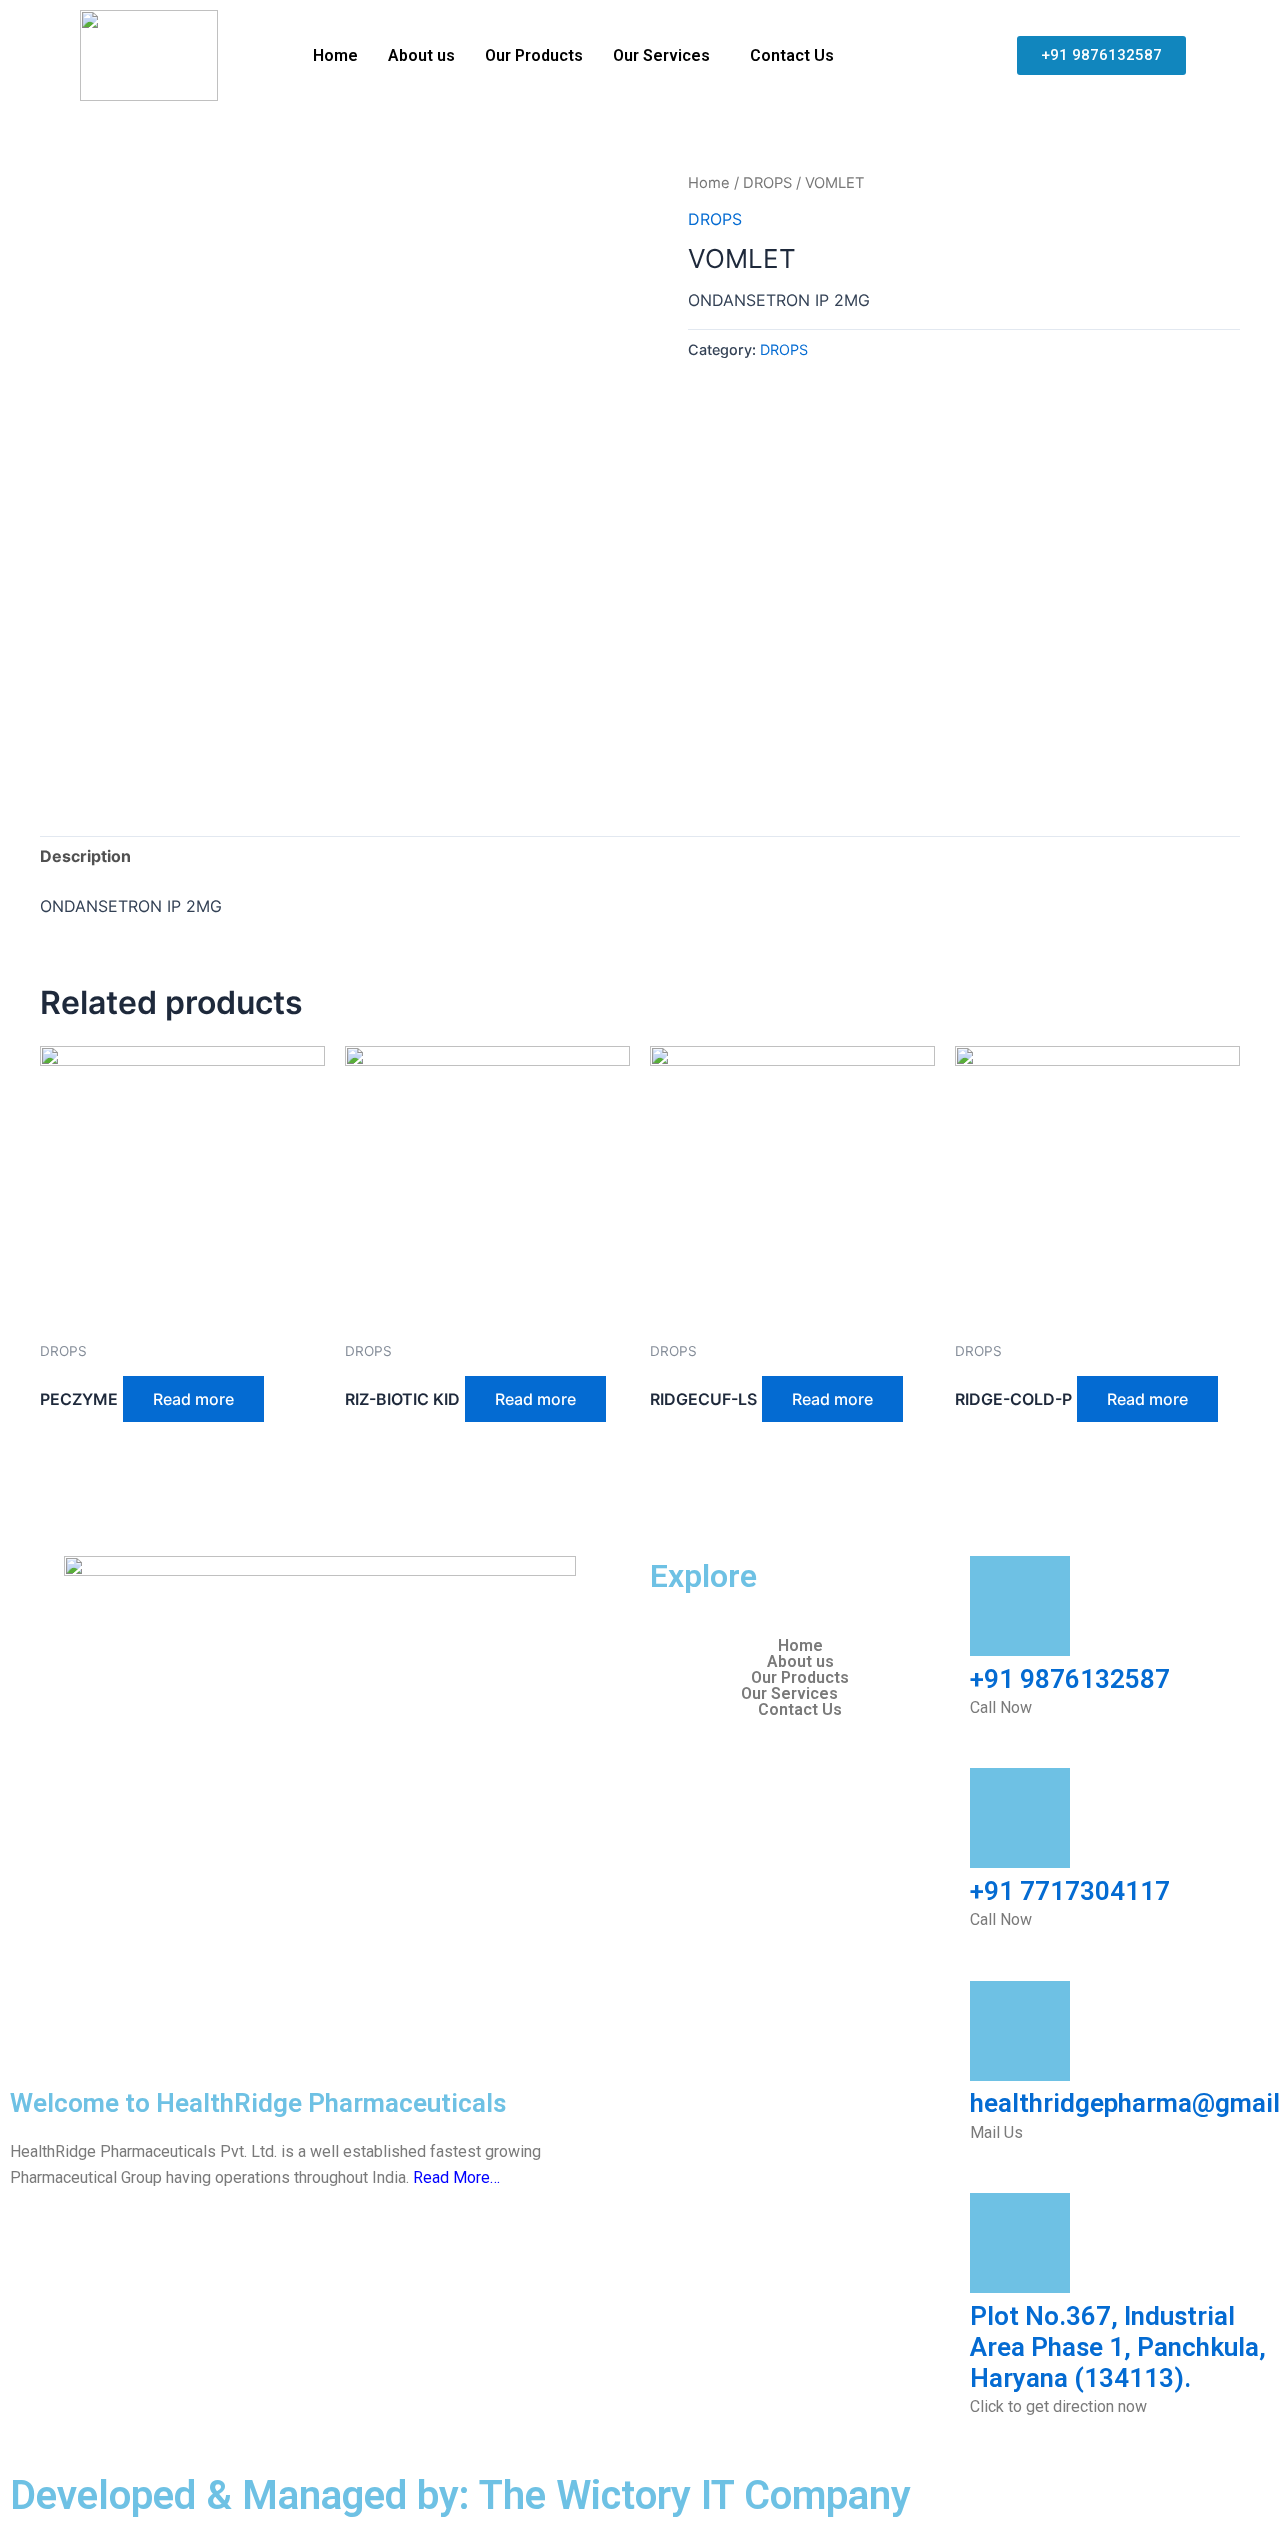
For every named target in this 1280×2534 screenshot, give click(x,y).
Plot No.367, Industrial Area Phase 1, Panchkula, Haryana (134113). (1118, 2347)
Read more (193, 1399)
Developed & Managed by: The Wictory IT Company (460, 2495)
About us (421, 55)
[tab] (85, 857)
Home (335, 55)
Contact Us (792, 55)
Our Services (661, 55)
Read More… (456, 2177)
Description (85, 856)
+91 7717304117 (1070, 1891)
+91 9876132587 (1070, 1679)
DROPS (767, 183)
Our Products (534, 55)
